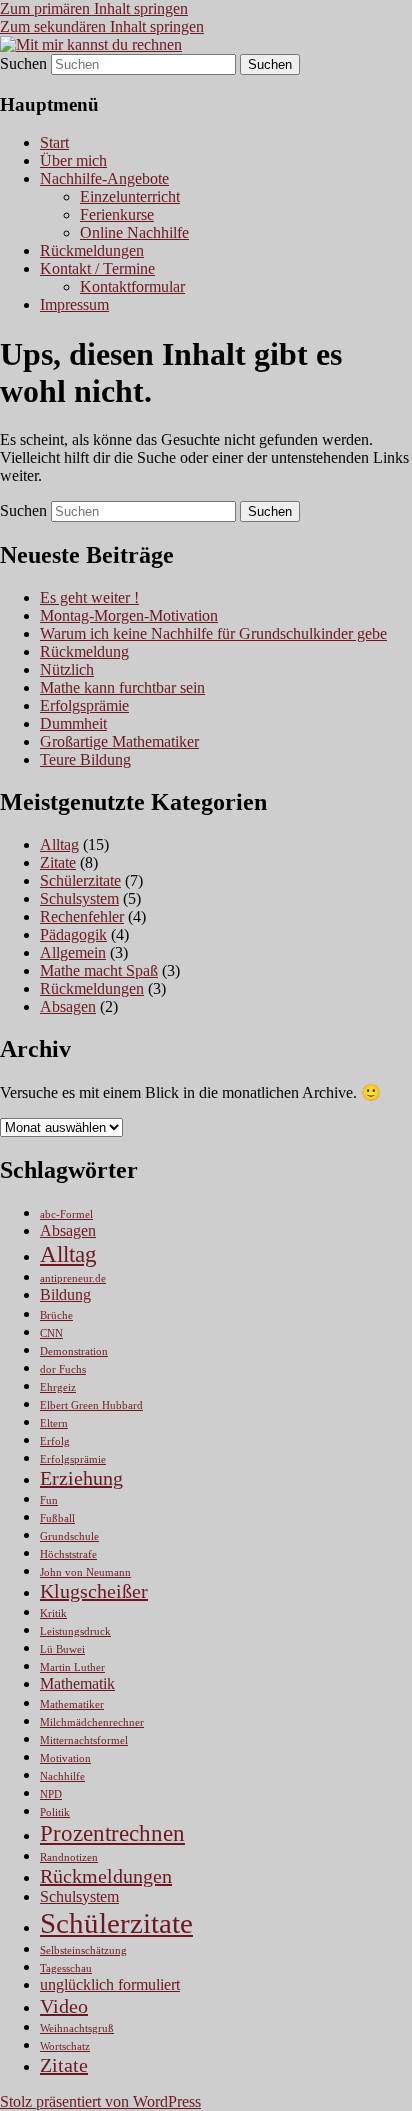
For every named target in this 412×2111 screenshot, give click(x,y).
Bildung (65, 1295)
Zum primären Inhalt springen (94, 8)
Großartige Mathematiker (119, 741)
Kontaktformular (132, 286)
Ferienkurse (117, 214)
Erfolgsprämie (84, 705)
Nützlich (67, 669)
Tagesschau (66, 1968)
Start (54, 142)
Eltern (54, 1423)
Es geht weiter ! (89, 597)
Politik (55, 1812)
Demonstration (74, 1351)
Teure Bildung (85, 759)
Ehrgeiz (58, 1387)
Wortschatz (65, 2046)
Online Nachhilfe (134, 232)
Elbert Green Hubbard (91, 1405)
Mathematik (77, 1684)
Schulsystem (79, 898)
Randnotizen (69, 1857)
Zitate (58, 862)
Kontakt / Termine (97, 268)
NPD (51, 1794)
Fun (49, 1500)
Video (64, 2006)
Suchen (23, 63)
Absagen (68, 1006)
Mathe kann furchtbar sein (122, 687)
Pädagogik (73, 934)
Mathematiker (72, 1704)
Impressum (74, 304)
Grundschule (69, 1536)
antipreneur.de (73, 1278)
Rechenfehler (82, 916)
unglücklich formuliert (110, 1985)
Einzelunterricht (130, 196)
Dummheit (73, 723)
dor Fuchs (63, 1369)
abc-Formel (66, 1214)
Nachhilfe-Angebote (104, 178)
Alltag (59, 844)
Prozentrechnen (112, 1833)
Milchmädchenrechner (92, 1722)
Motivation (65, 1758)
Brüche (56, 1315)
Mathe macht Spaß (99, 970)
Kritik (53, 1613)
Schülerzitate (80, 880)
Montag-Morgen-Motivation (129, 615)
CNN (51, 1333)
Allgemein (73, 952)
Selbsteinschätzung (83, 1950)
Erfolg (55, 1441)
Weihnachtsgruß (77, 2028)
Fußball (57, 1518)
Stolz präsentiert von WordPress (100, 2101)
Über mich (73, 160)
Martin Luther (72, 1667)
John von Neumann (85, 1572)
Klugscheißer (94, 1591)
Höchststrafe (68, 1554)
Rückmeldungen (92, 250)
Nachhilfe (62, 1776)
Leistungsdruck (75, 1631)
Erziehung (81, 1478)
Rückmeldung (84, 651)
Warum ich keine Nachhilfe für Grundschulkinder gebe (213, 633)
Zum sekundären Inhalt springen (102, 26)
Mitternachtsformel (84, 1740)
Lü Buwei (62, 1649)
